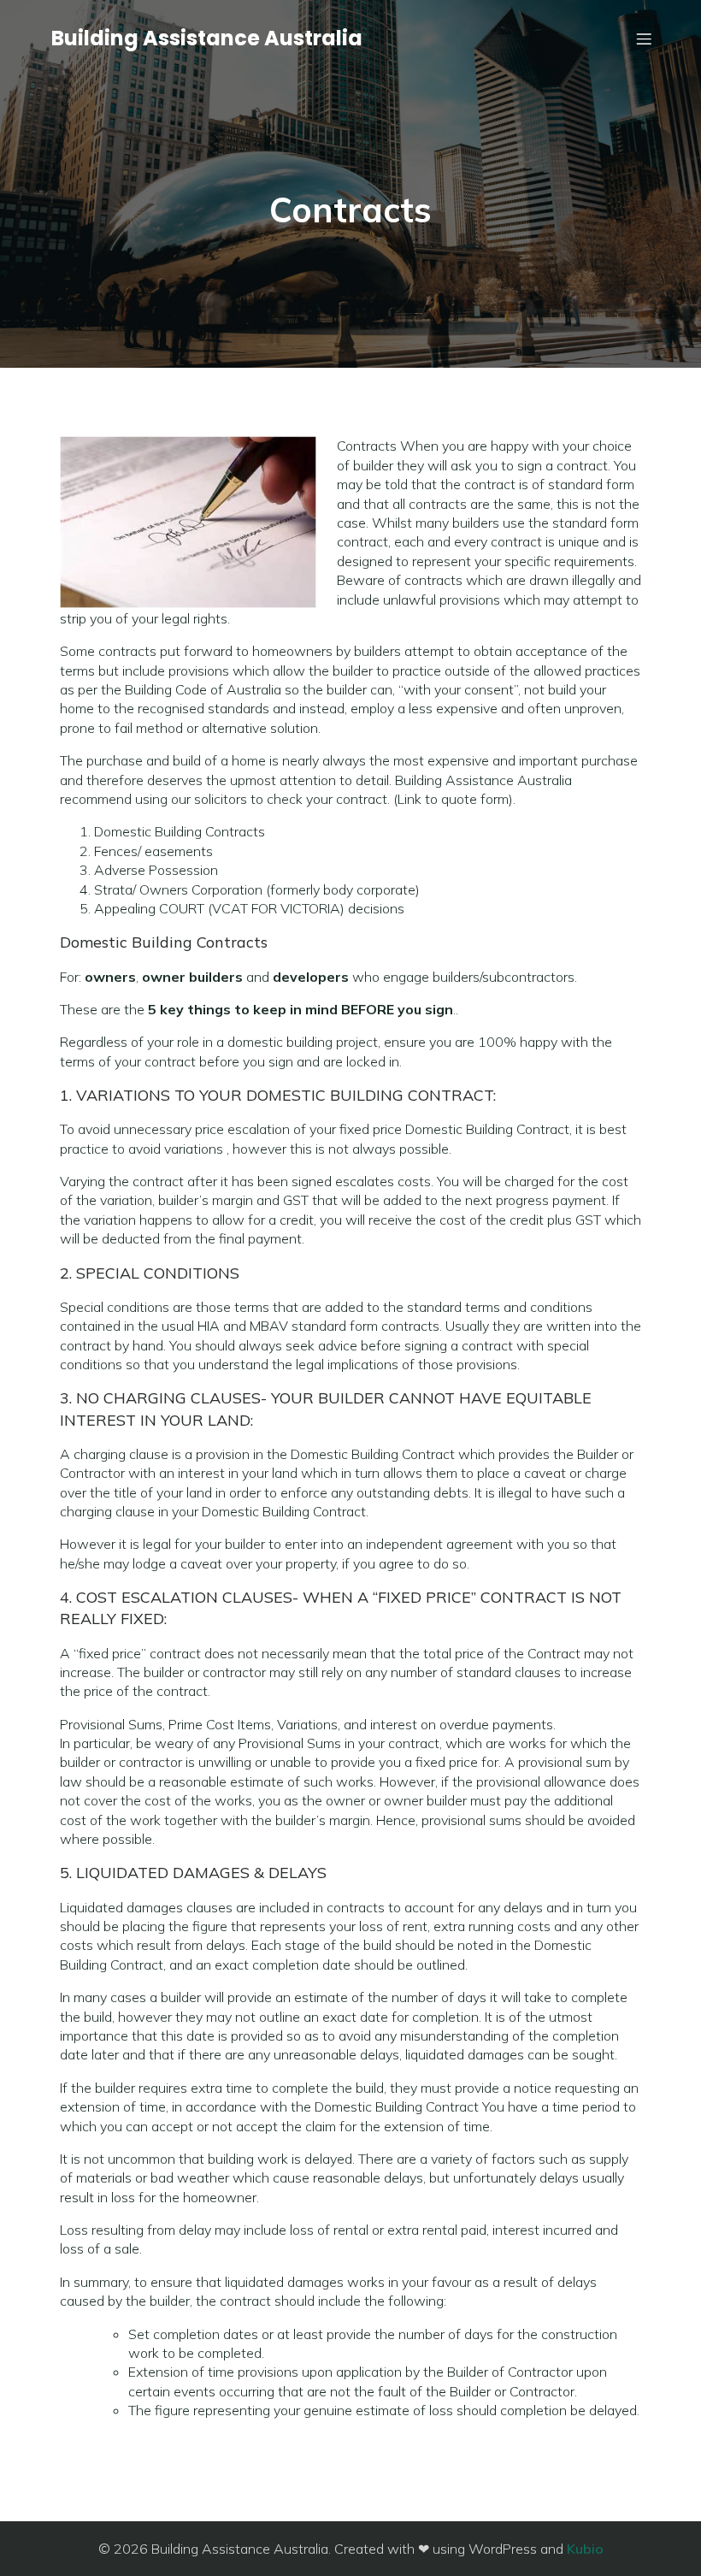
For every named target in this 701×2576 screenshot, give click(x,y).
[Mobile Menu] (644, 38)
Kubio (585, 2549)
